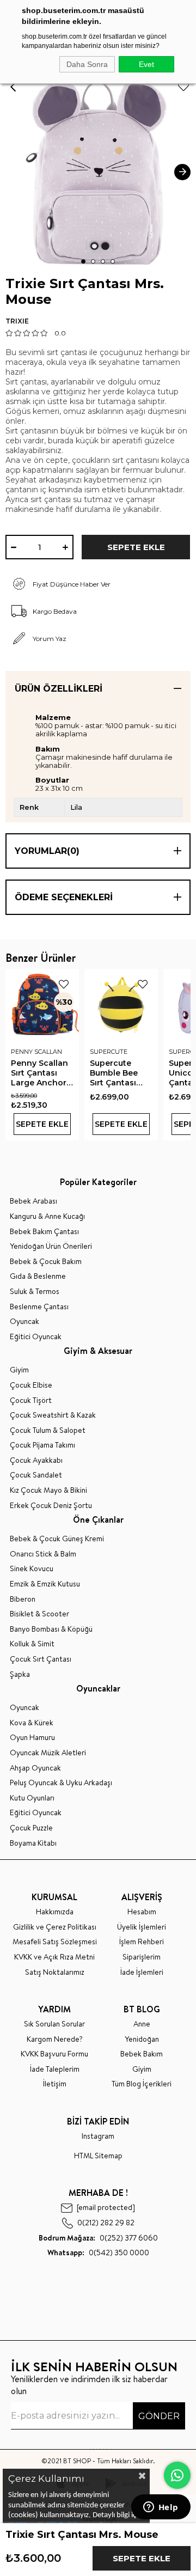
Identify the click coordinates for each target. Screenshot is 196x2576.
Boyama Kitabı (33, 1843)
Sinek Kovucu (32, 1569)
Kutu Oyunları (32, 1798)
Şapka (20, 1674)
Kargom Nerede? (55, 2039)
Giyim (19, 1370)
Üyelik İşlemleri (142, 1927)
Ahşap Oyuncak (35, 1768)
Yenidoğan (142, 2039)
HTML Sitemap (98, 2156)
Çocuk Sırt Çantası (41, 1659)
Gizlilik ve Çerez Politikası (55, 1927)
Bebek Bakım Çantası (44, 1232)
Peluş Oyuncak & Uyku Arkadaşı (61, 1783)
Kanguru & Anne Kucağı (47, 1216)
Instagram (98, 2136)
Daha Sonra (87, 64)
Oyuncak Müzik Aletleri (48, 1753)
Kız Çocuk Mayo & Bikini (48, 1490)
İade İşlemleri (142, 1972)
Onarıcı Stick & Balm (43, 1554)
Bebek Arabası (33, 1201)
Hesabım (142, 1912)
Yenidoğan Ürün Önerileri (51, 1246)
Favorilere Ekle (64, 984)
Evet (146, 64)
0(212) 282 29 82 (106, 2223)
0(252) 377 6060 (98, 2238)
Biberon (23, 1599)
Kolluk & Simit (32, 1644)
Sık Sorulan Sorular (54, 2024)
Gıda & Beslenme (38, 1276)
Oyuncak (24, 1321)
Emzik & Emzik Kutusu (45, 1584)
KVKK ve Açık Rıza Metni (54, 1957)
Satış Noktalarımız (55, 1972)
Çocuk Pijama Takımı (42, 1445)
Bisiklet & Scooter (39, 1614)
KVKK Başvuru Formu (54, 2054)
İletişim (55, 2084)
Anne (142, 2024)
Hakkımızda (55, 1912)
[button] (83, 261)
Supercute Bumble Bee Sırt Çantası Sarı (114, 1073)
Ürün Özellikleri (59, 689)
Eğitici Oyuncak (36, 1337)
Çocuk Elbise (31, 1385)
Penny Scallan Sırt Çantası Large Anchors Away (41, 1073)
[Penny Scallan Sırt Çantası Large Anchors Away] (42, 1006)
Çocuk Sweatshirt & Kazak (53, 1415)
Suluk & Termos (35, 1292)
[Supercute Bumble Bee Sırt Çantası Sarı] (121, 1006)
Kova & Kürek (32, 1723)
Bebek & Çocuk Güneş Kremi (57, 1539)
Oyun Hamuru (32, 1738)
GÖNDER (159, 2416)
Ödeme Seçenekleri (64, 897)
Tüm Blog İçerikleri (142, 2084)
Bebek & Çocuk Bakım (46, 1262)
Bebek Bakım (142, 2054)
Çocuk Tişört (31, 1400)
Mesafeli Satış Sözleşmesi (55, 1942)
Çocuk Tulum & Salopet (48, 1430)
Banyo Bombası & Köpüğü (51, 1629)
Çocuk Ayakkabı (36, 1460)
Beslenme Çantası (39, 1307)
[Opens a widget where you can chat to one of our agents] (161, 2508)
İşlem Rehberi (142, 1942)
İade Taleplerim (55, 2069)
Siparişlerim (142, 1957)
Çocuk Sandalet (36, 1475)
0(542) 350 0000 (98, 2253)
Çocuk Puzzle (31, 1828)
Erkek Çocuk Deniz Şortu (51, 1506)
